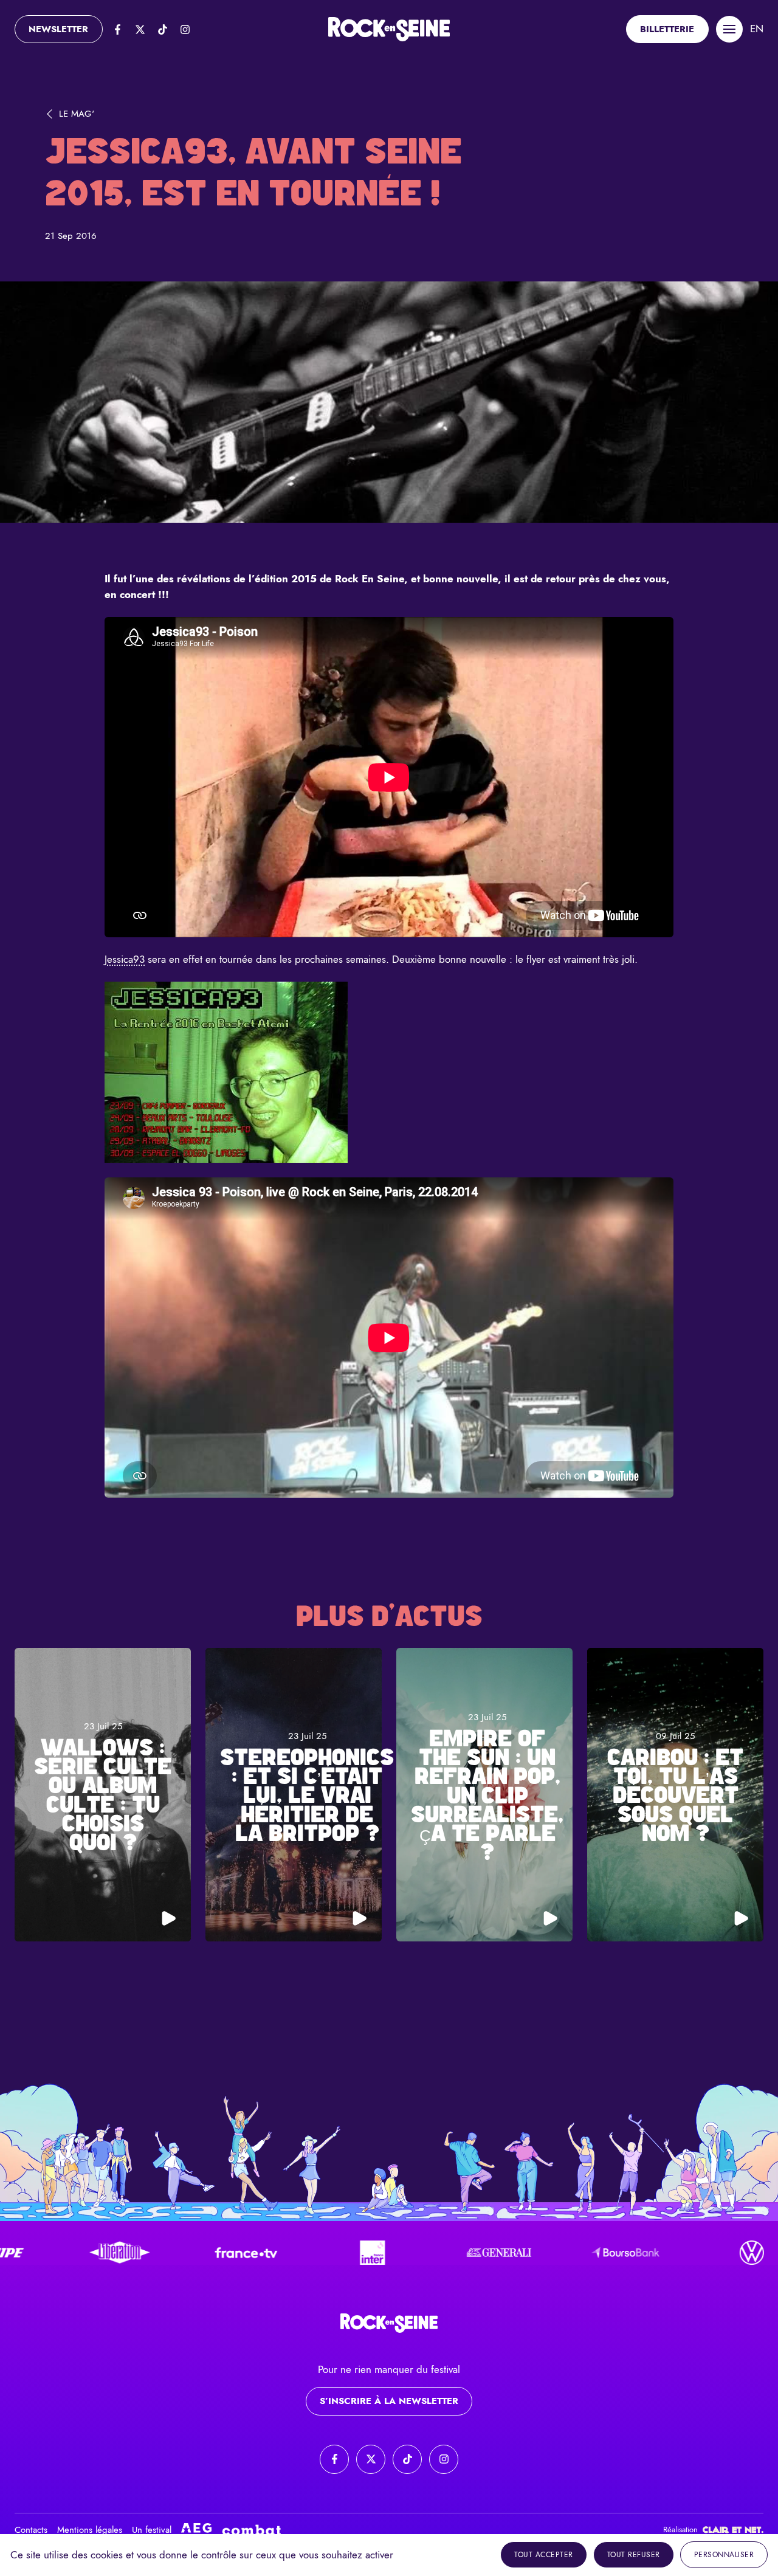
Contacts (31, 2530)
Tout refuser (634, 2555)
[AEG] (196, 2530)
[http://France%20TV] (172, 2253)
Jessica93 (125, 959)
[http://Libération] (46, 2253)
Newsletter (58, 29)
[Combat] (252, 2530)
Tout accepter (544, 2555)
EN (757, 29)
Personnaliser (724, 2555)
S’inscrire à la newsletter (389, 2401)
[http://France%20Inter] (298, 2253)
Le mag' (77, 114)
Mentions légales (90, 2530)
